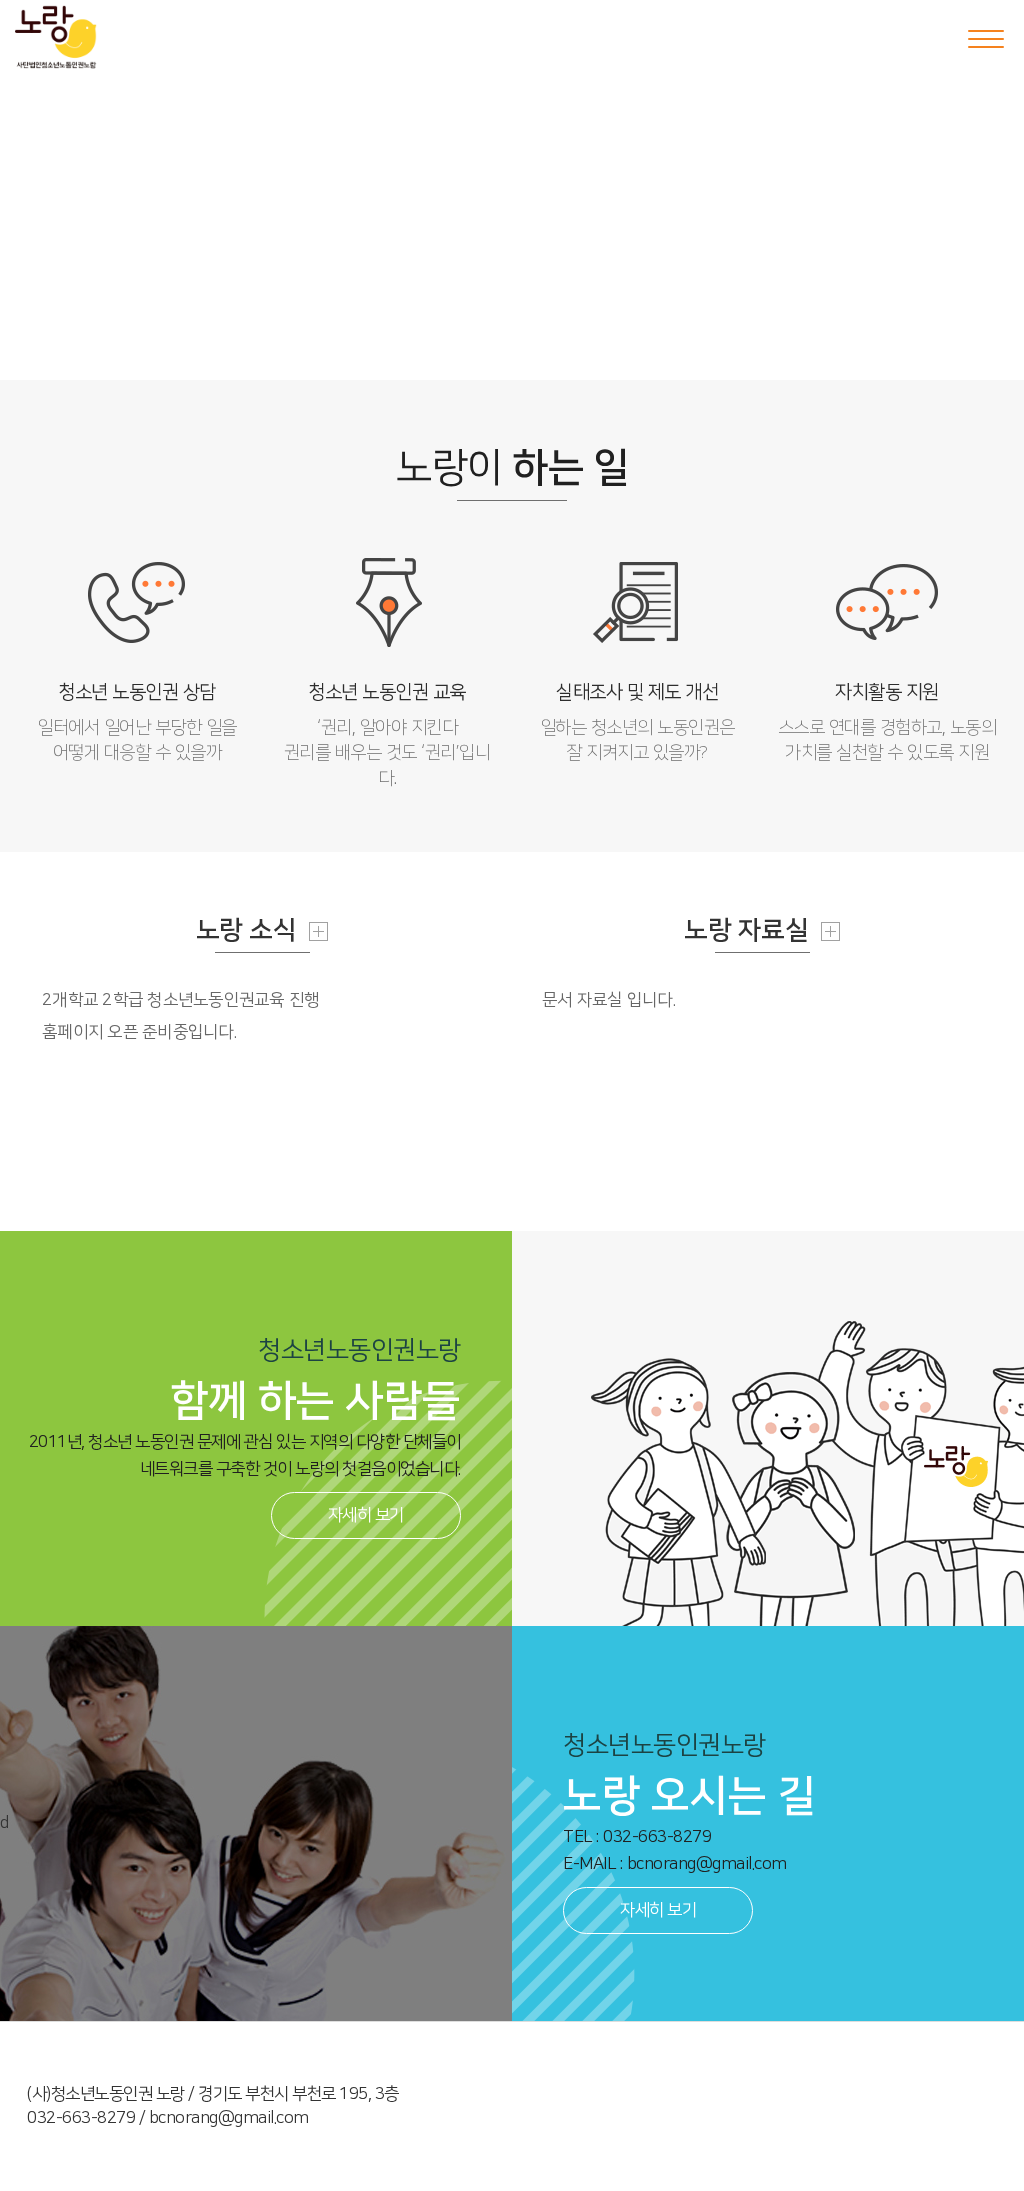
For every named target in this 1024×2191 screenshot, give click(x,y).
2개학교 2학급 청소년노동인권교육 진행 (180, 1000)
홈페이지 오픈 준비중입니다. (139, 1032)
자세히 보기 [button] (366, 1515)
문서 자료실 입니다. (609, 1000)
